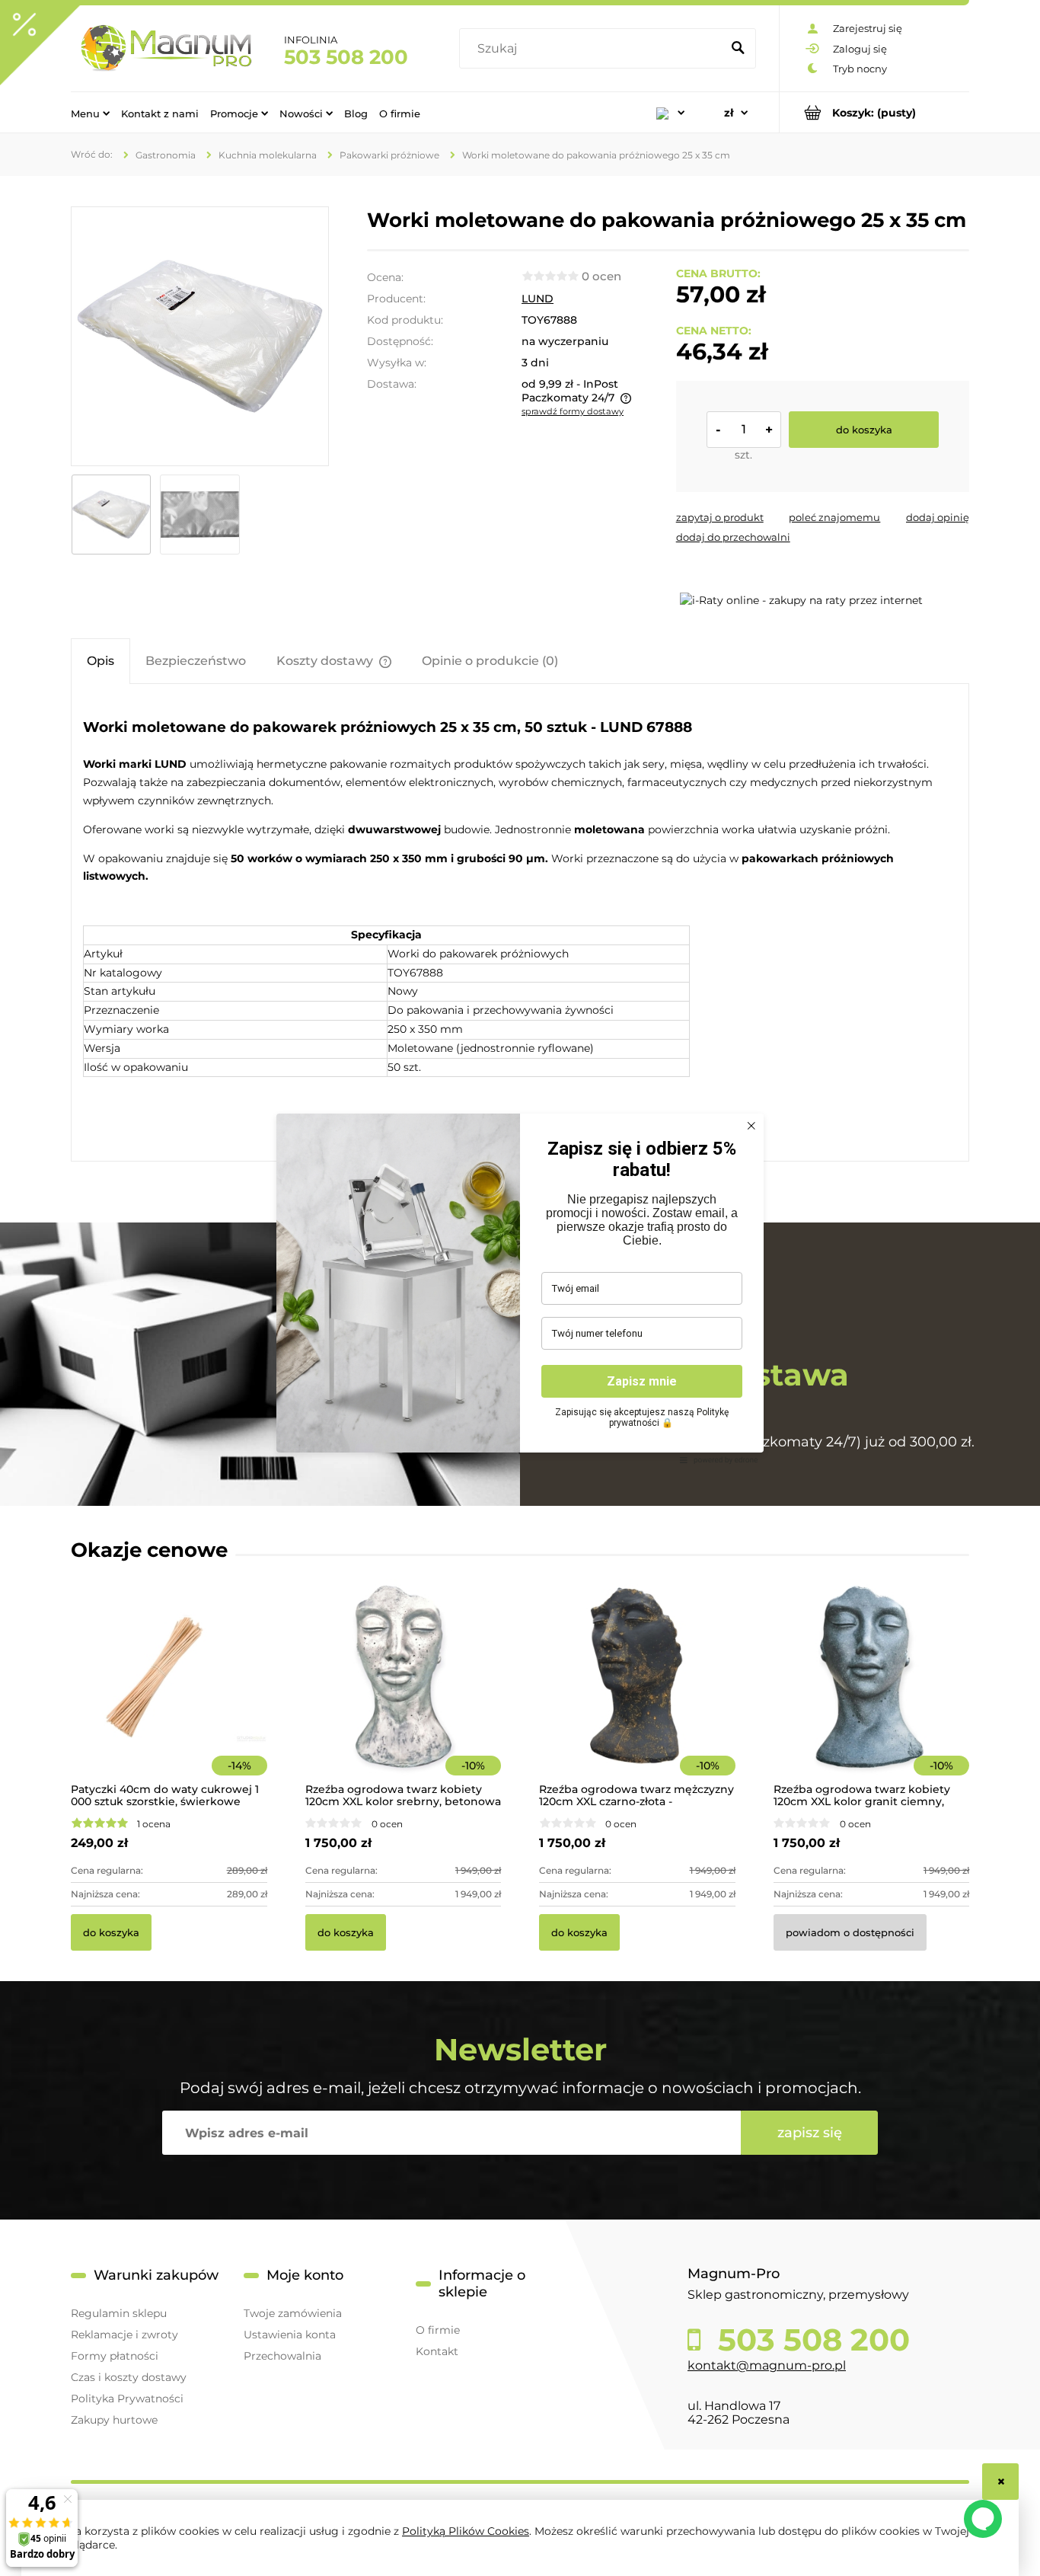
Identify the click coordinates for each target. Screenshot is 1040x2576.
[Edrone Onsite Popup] (520, 1288)
